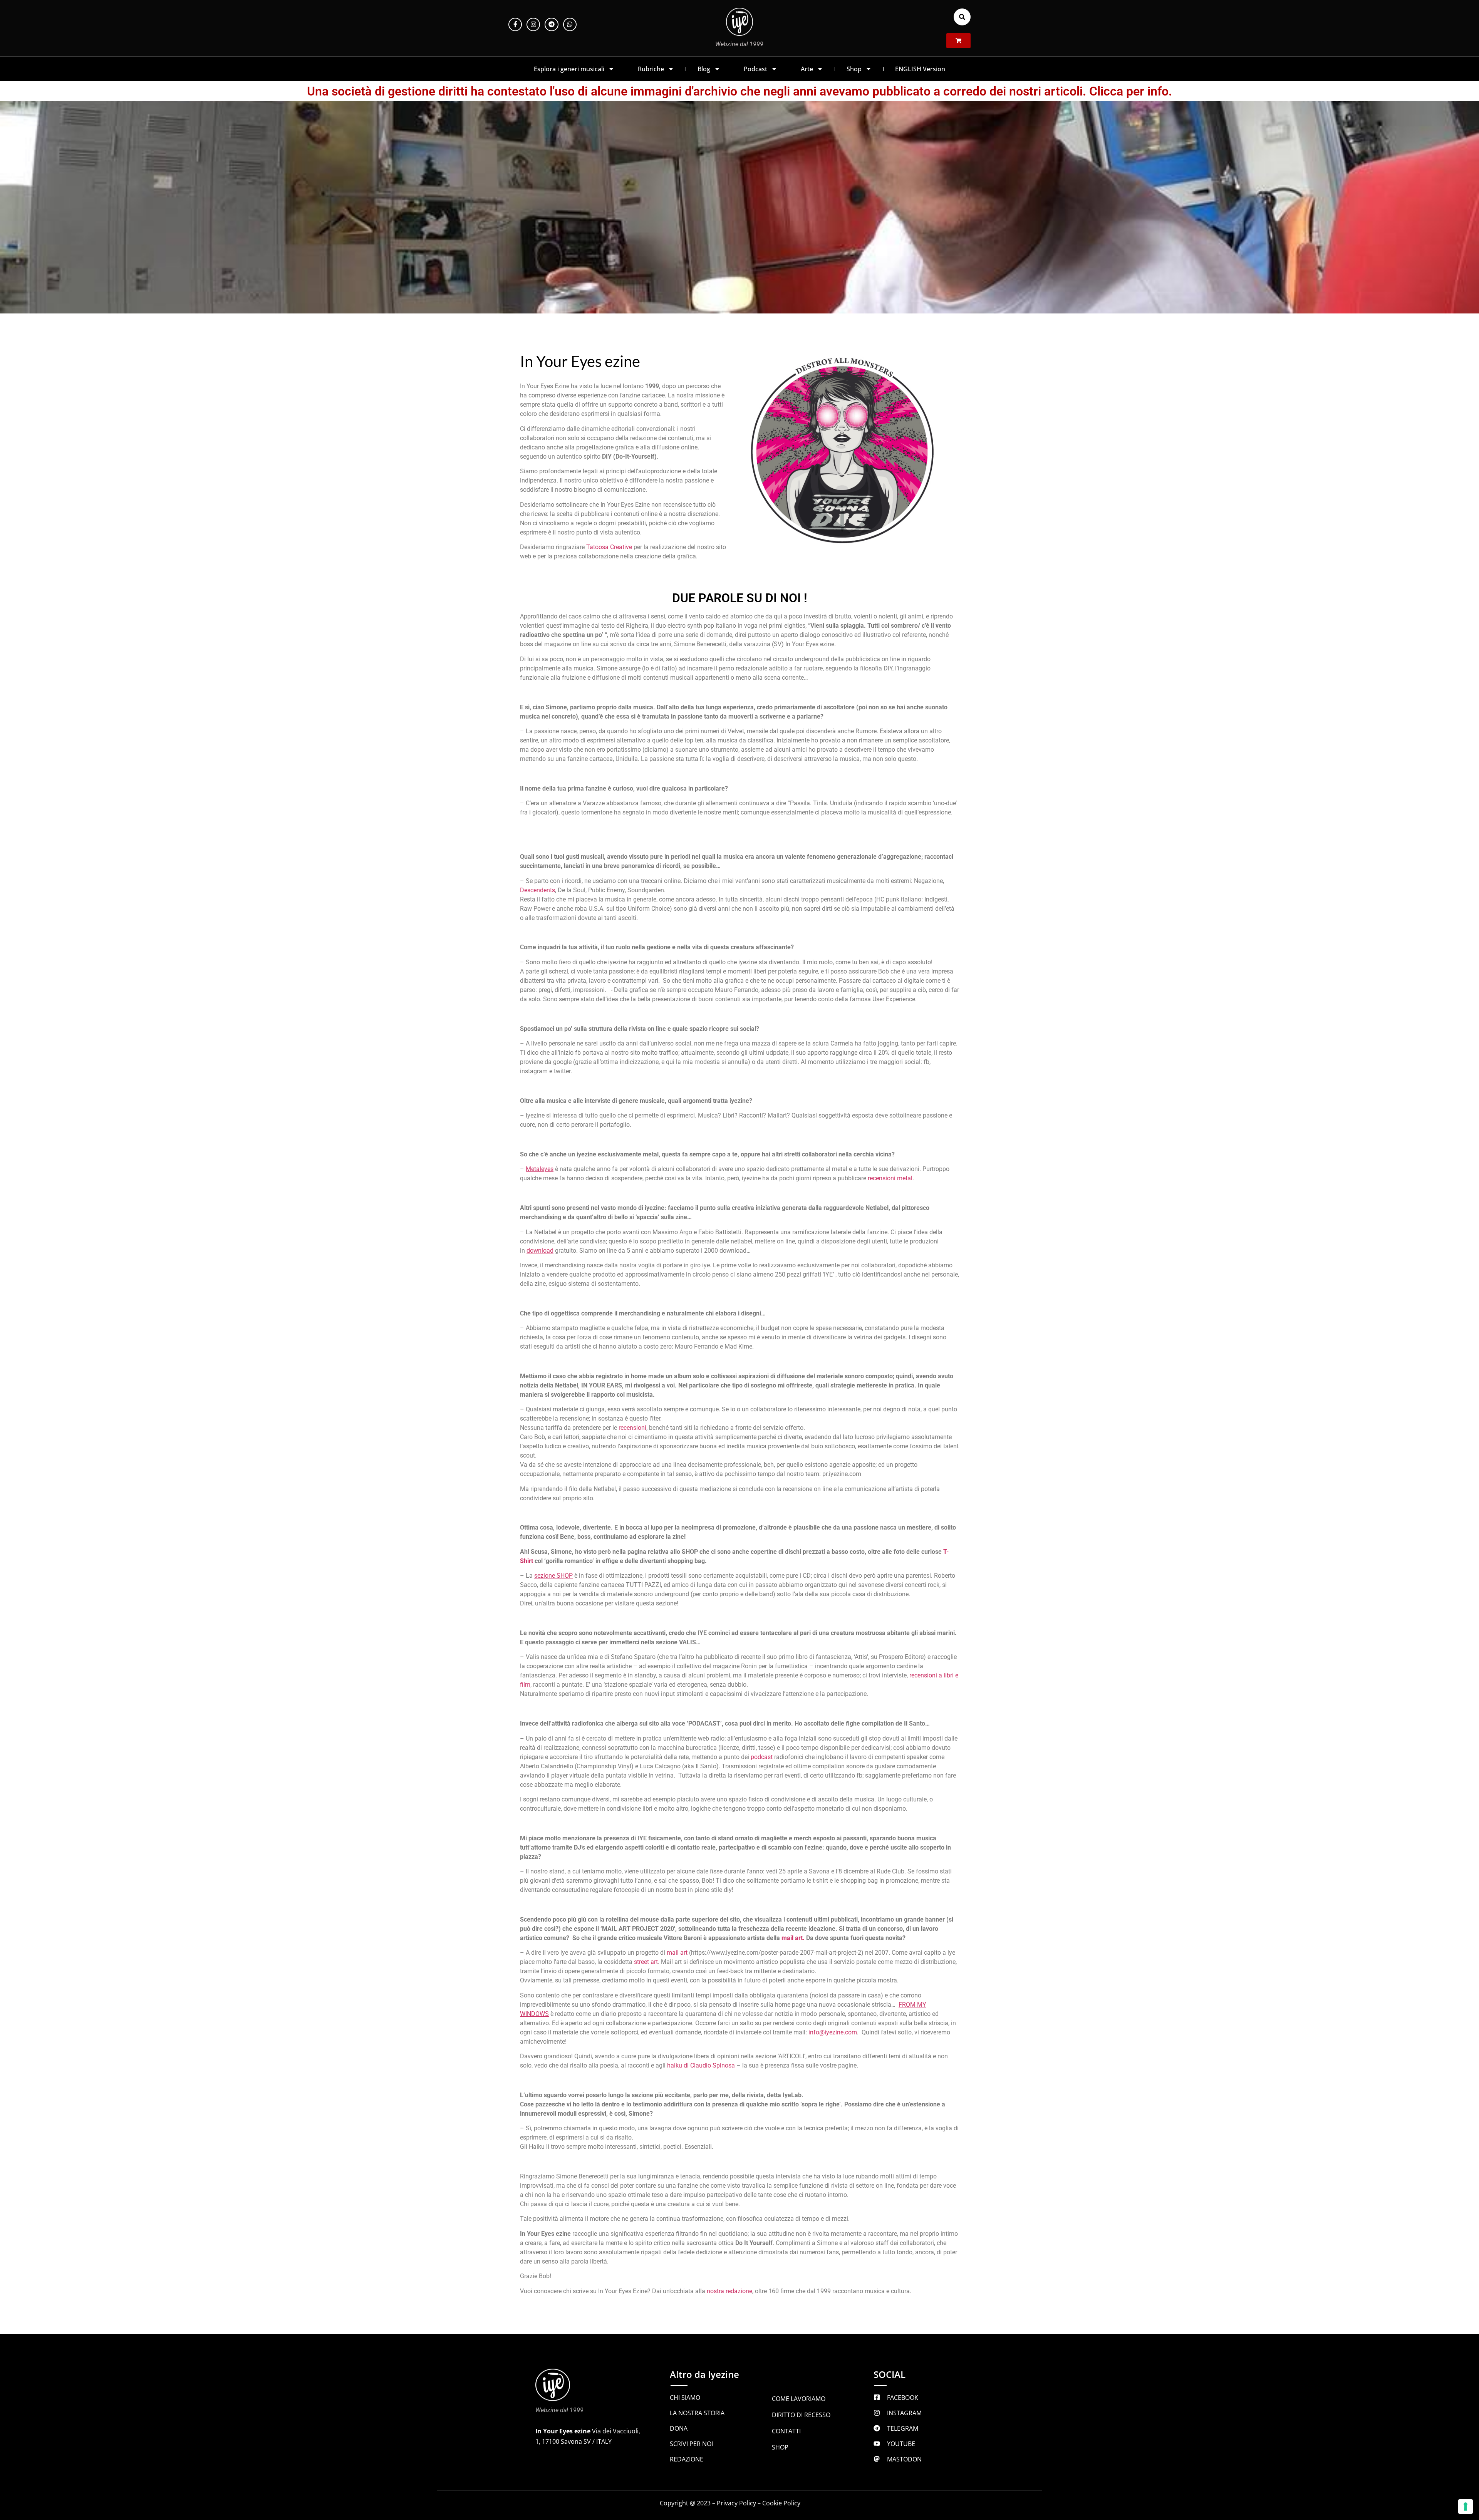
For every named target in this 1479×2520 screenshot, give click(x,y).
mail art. (793, 1938)
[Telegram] (551, 24)
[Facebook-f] (515, 24)
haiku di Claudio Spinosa (701, 2065)
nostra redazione (729, 2291)
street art (646, 1962)
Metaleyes (540, 1169)
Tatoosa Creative (609, 547)
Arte (807, 69)
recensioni (632, 1428)
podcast (762, 1757)
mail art (677, 1953)
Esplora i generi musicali (569, 69)
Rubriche (651, 69)
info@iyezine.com (833, 2032)
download (540, 1251)
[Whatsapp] (570, 24)
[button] (962, 17)
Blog (704, 69)
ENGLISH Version (920, 69)
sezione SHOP (553, 1576)
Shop (854, 69)
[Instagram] (533, 24)
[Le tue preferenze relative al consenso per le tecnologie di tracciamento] (1466, 2507)
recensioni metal (890, 1178)
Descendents (537, 890)
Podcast (755, 69)
